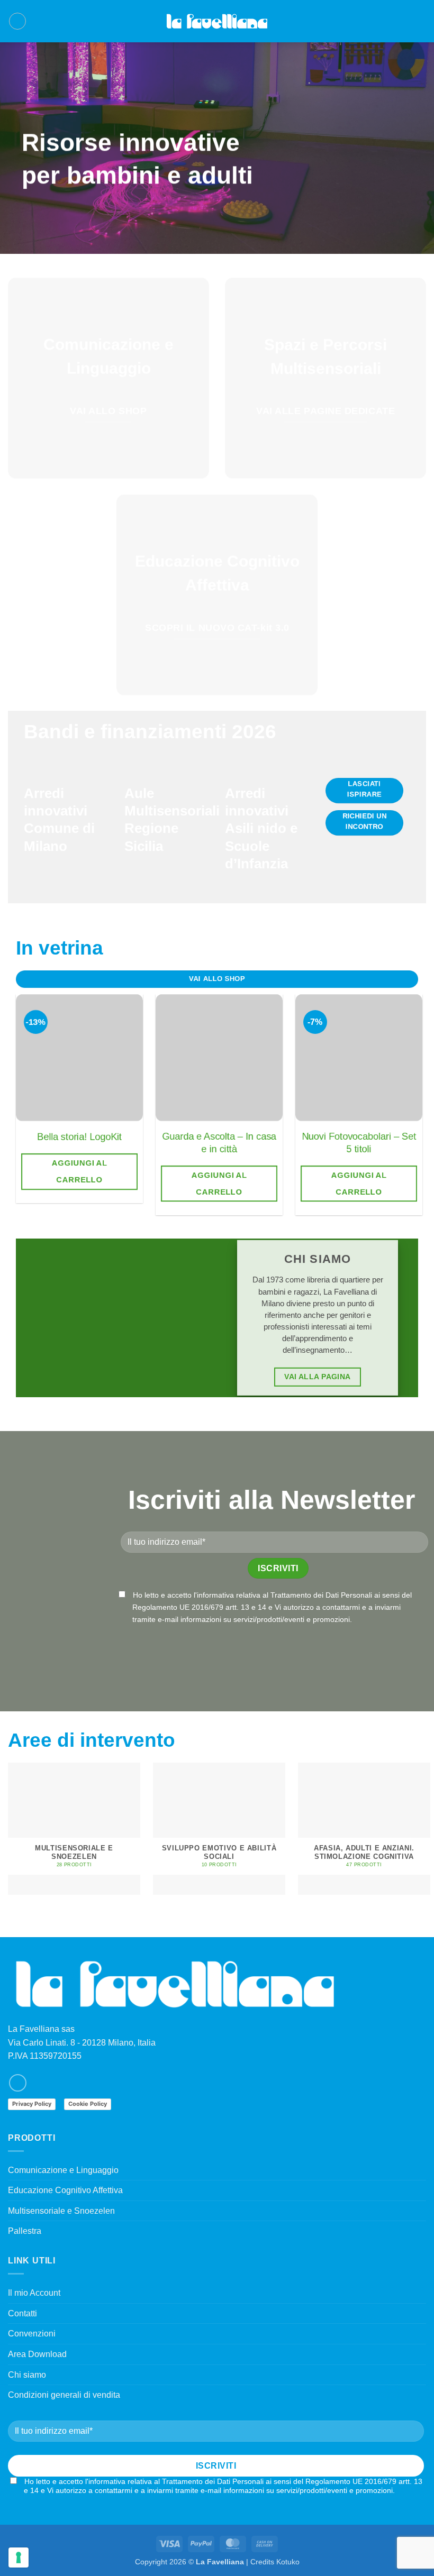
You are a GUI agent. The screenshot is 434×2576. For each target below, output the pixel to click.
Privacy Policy (32, 2104)
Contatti (22, 2313)
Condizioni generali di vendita (64, 2395)
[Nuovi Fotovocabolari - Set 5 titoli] (359, 1058)
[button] (17, 21)
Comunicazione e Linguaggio (63, 2170)
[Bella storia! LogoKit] (79, 1058)
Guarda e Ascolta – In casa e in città (219, 1143)
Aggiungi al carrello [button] (80, 1171)
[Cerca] (404, 21)
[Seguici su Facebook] (18, 2083)
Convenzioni (32, 2334)
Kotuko (288, 2562)
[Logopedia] (217, 21)
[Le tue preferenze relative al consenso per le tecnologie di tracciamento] (19, 2557)
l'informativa (214, 1595)
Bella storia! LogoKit (79, 1137)
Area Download (37, 2354)
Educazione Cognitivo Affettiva (65, 2190)
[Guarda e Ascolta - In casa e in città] (219, 1058)
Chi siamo (27, 2375)
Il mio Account (34, 2293)
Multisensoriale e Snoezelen (61, 2211)
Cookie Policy (88, 2104)
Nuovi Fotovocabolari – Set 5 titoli (359, 1143)
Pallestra (25, 2231)
